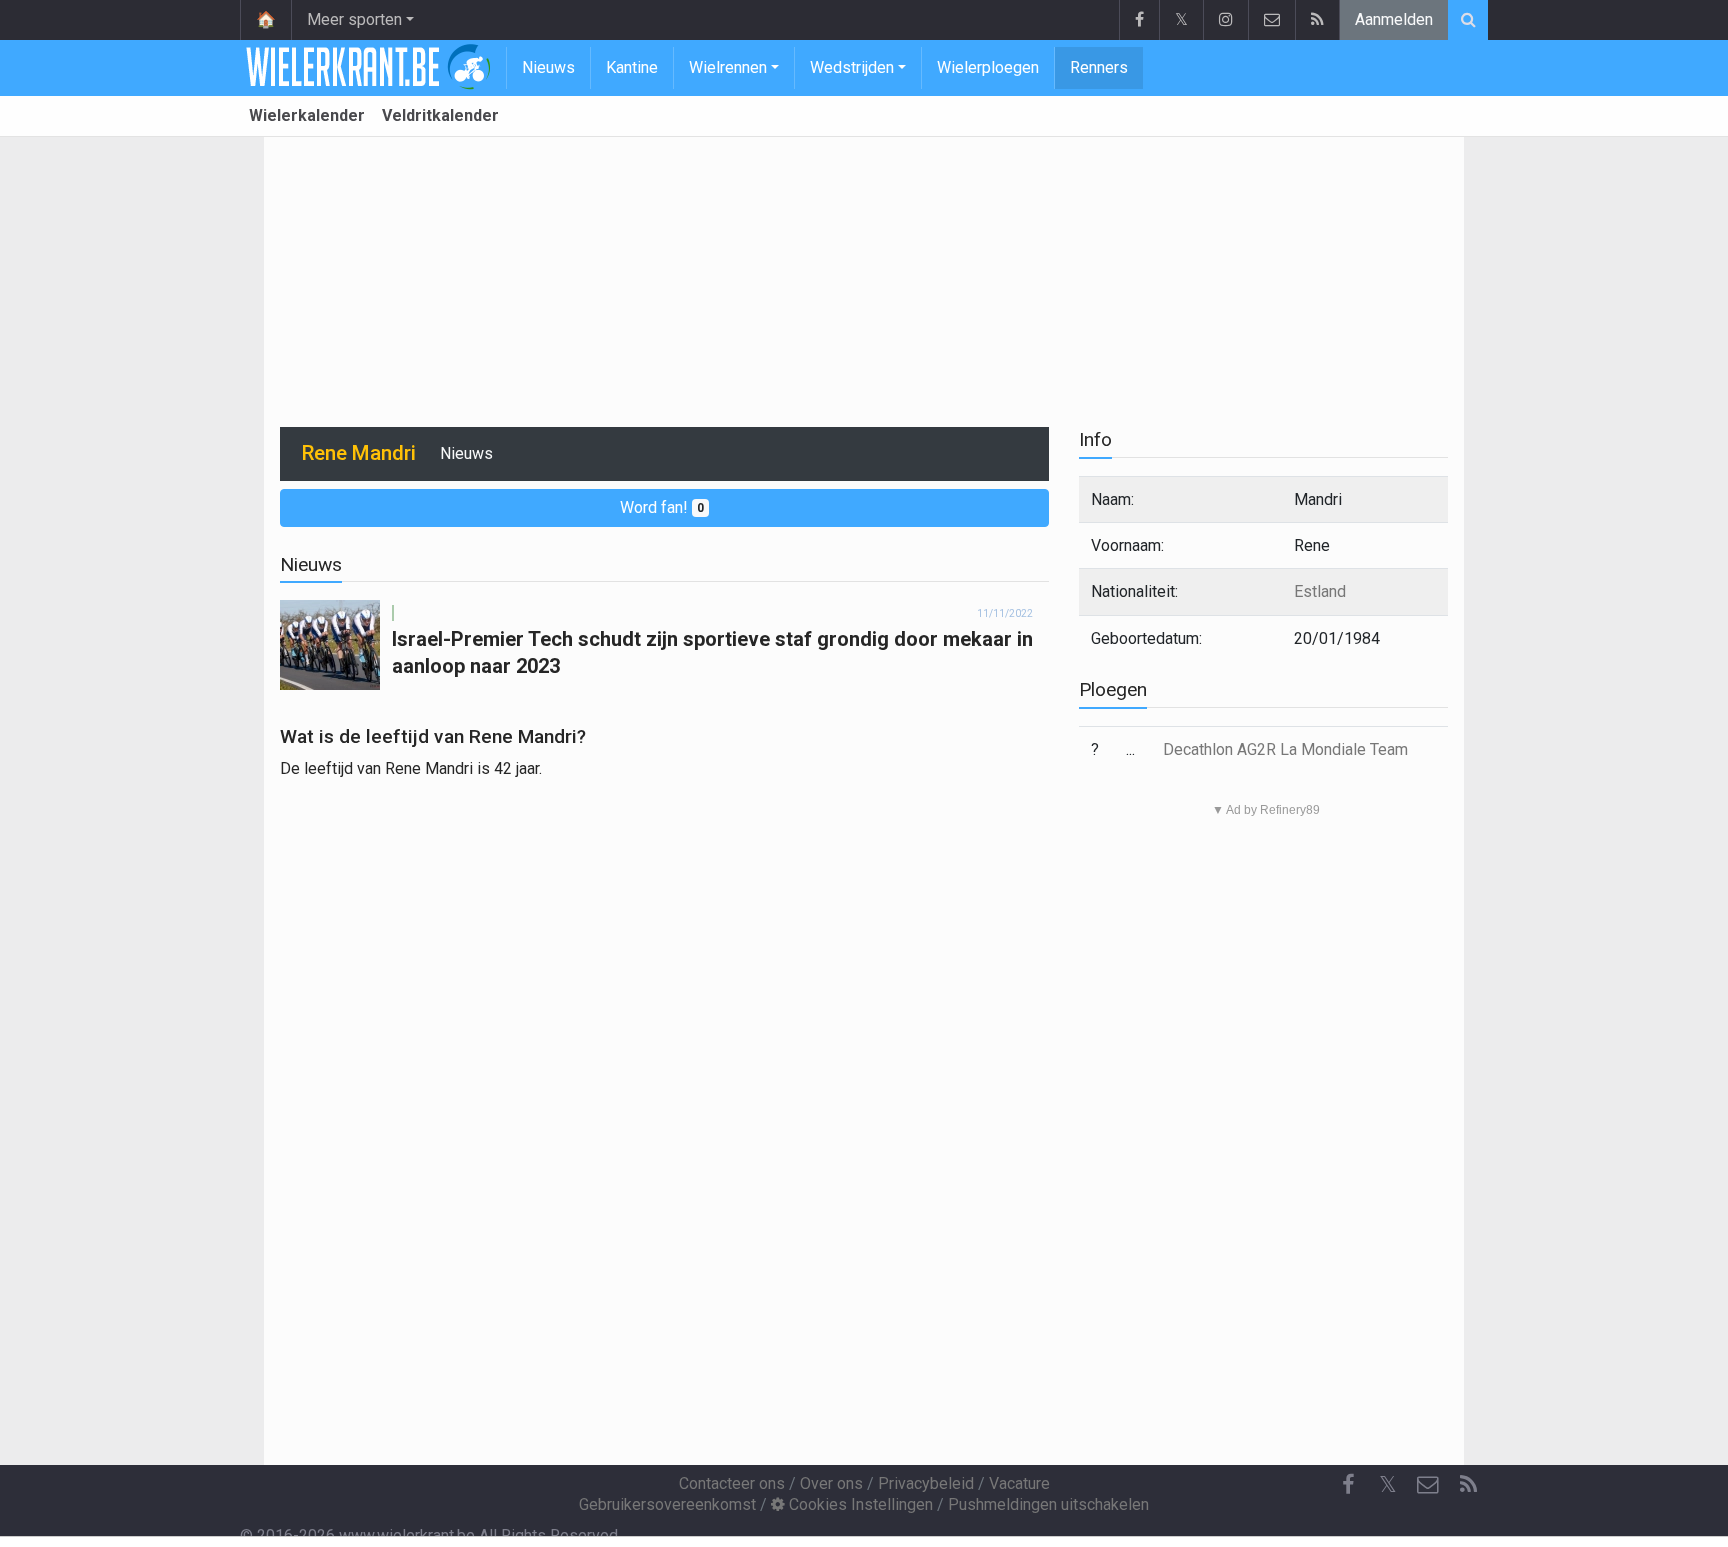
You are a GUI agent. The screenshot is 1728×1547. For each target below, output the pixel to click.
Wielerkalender (307, 115)
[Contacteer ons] (1271, 20)
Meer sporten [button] (354, 19)
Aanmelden (1394, 19)
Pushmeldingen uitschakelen (1048, 1504)
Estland (1320, 591)
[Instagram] (1225, 20)
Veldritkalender (440, 115)
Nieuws (548, 67)
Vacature (1019, 1483)
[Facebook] (1139, 20)
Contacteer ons (732, 1483)
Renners (1099, 67)
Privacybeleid (926, 1483)
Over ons (831, 1483)
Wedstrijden (852, 67)
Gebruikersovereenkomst (667, 1504)
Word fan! (662, 507)
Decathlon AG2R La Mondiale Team (1285, 749)
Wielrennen (728, 67)
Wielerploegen (988, 67)
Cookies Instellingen (859, 1504)
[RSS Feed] (1317, 20)
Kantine (632, 67)
